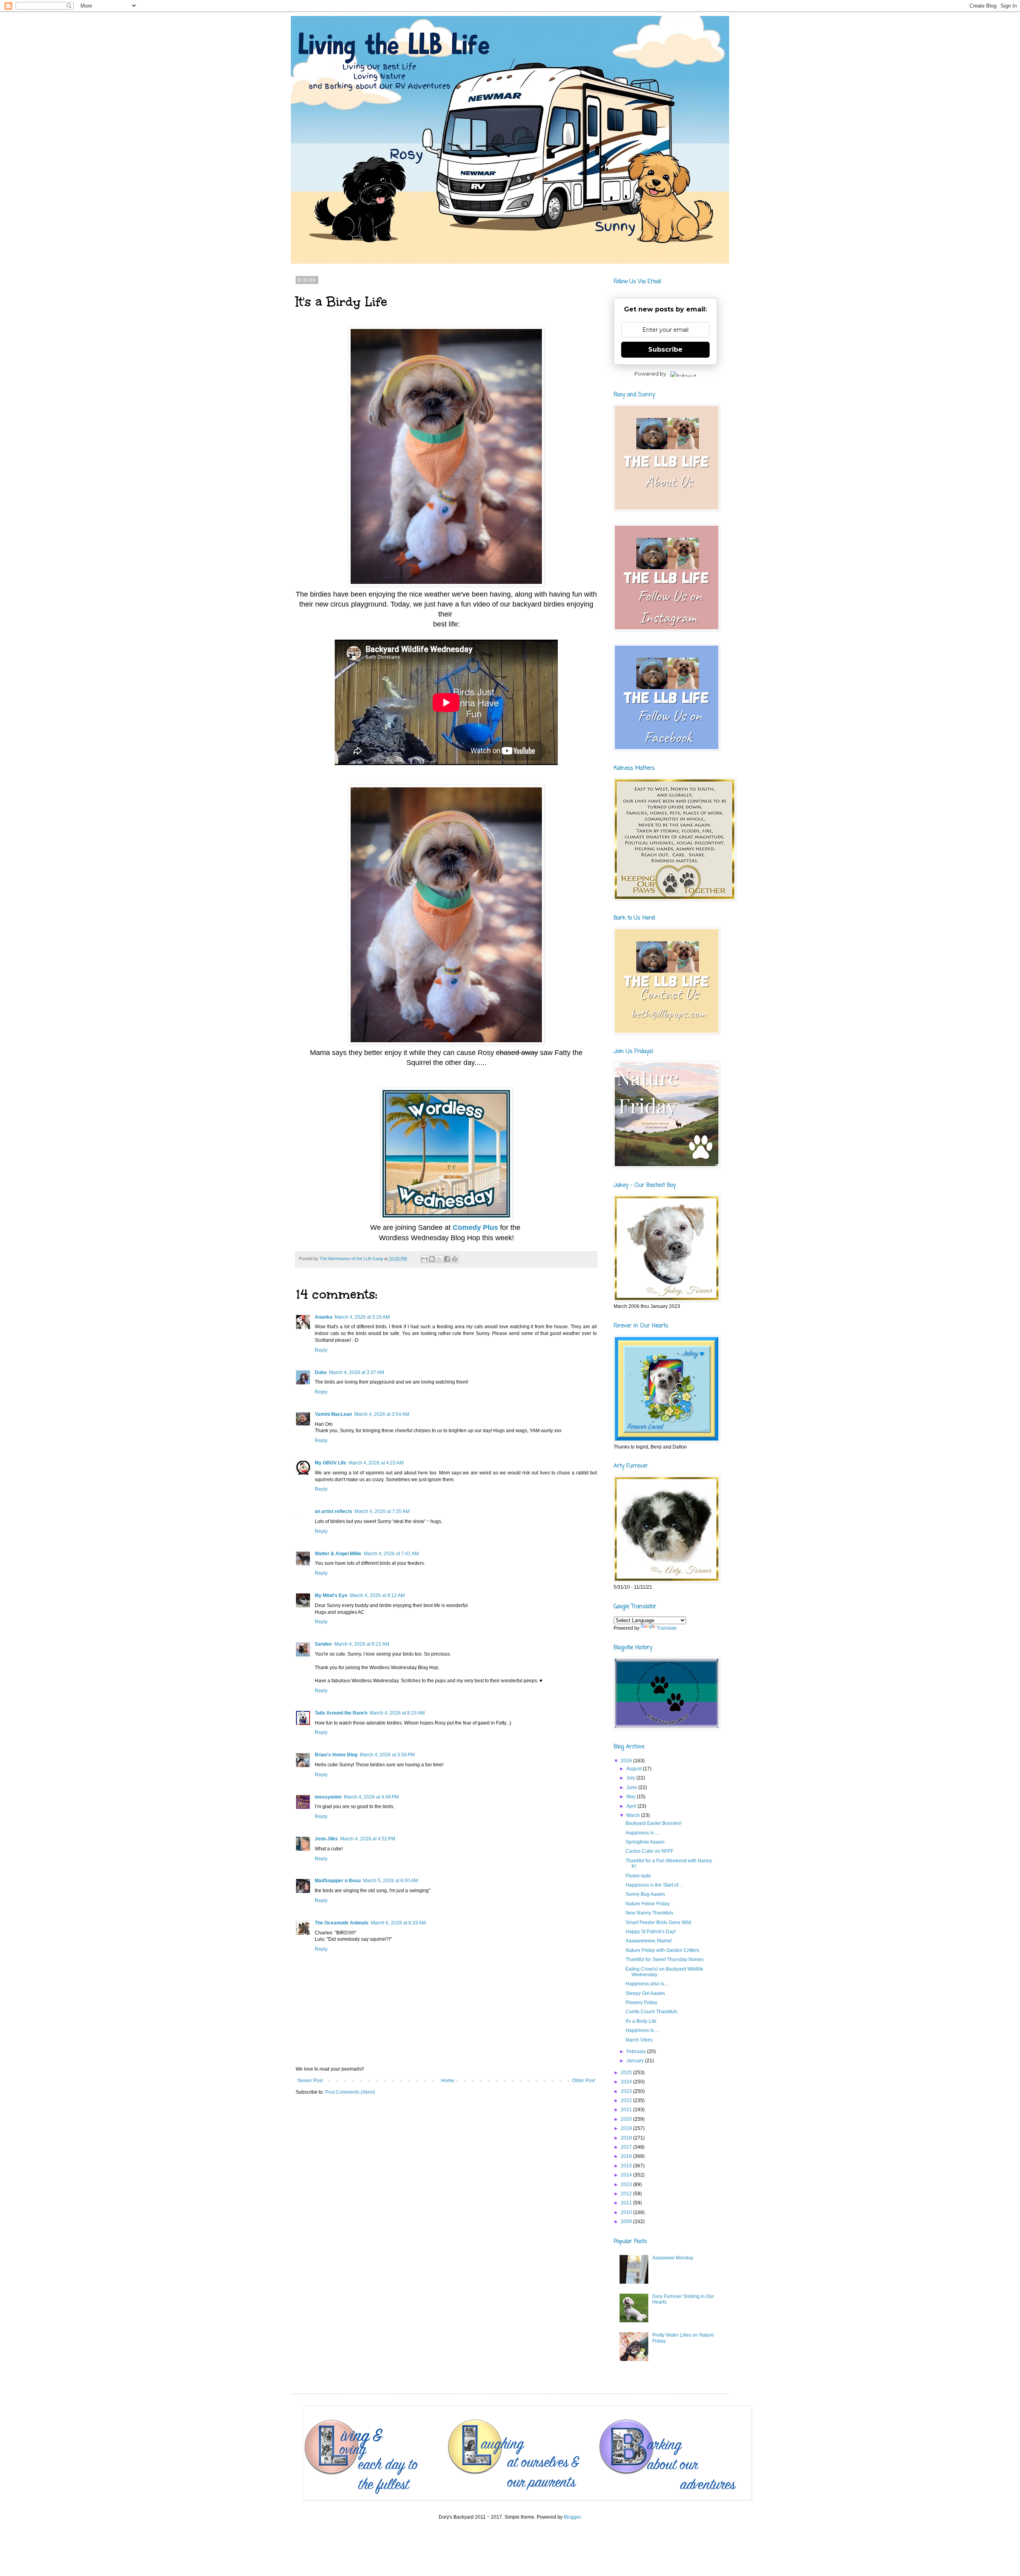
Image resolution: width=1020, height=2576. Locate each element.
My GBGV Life (331, 1463)
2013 (627, 2185)
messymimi (328, 1797)
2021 (627, 2110)
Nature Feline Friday (648, 1904)
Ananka (324, 1317)
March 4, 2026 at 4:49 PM (371, 1797)
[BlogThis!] (432, 1259)
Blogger (572, 2517)
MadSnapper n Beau (338, 1881)
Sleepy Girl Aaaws (645, 1993)
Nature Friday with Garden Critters (662, 1950)
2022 (627, 2100)
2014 (627, 2175)
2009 (627, 2222)
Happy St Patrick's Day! (651, 1932)
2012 (627, 2194)
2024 (627, 2082)
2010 (627, 2212)
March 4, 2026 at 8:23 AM (397, 1713)
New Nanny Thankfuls (649, 1913)
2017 (627, 2147)
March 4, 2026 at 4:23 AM (376, 1463)
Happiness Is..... (643, 2030)
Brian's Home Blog (336, 1755)
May (632, 1797)
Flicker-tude (638, 1876)
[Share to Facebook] (447, 1259)
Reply (321, 1350)
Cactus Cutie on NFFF (649, 1851)
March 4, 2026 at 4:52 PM (368, 1839)
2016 (627, 2156)
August (635, 1769)
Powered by (650, 374)
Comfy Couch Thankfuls (651, 2012)
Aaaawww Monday (673, 2258)
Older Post (584, 2081)
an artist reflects (333, 1511)
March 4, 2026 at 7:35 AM (382, 1511)
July (631, 1778)
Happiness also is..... (648, 1984)
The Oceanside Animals (342, 1923)
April (632, 1806)
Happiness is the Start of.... (654, 1885)
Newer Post (310, 2081)
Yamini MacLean (333, 1414)
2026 (627, 1761)
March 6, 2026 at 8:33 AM (398, 1923)
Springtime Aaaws (645, 1842)
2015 (627, 2166)
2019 (627, 2128)
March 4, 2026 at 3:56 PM (387, 1755)
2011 (627, 2203)
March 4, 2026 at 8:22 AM (362, 1644)
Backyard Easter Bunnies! (653, 1823)
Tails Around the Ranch (341, 1713)
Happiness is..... (643, 1833)
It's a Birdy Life (641, 2021)
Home (448, 2081)
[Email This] (424, 1259)
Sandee (323, 1644)
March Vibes (639, 2040)
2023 (627, 2091)
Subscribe (665, 349)
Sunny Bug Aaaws (645, 1894)
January (636, 2061)
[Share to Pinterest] (455, 1259)
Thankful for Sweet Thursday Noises (665, 1959)
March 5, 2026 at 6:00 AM (390, 1881)
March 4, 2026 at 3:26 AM (362, 1317)
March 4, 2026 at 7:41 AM (391, 1554)
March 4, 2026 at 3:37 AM (357, 1372)
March (634, 1815)
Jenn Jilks (326, 1839)
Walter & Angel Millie (338, 1554)
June (632, 1787)
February (637, 2051)
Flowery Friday (641, 2002)
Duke (321, 1372)
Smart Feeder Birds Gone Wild (658, 1922)
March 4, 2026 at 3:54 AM (382, 1414)
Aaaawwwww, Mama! (649, 1941)
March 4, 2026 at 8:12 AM (377, 1595)
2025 (627, 2073)
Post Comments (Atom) (350, 2092)
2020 (627, 2119)
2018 (627, 2138)
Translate (667, 1628)
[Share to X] (439, 1259)
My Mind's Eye (331, 1595)
